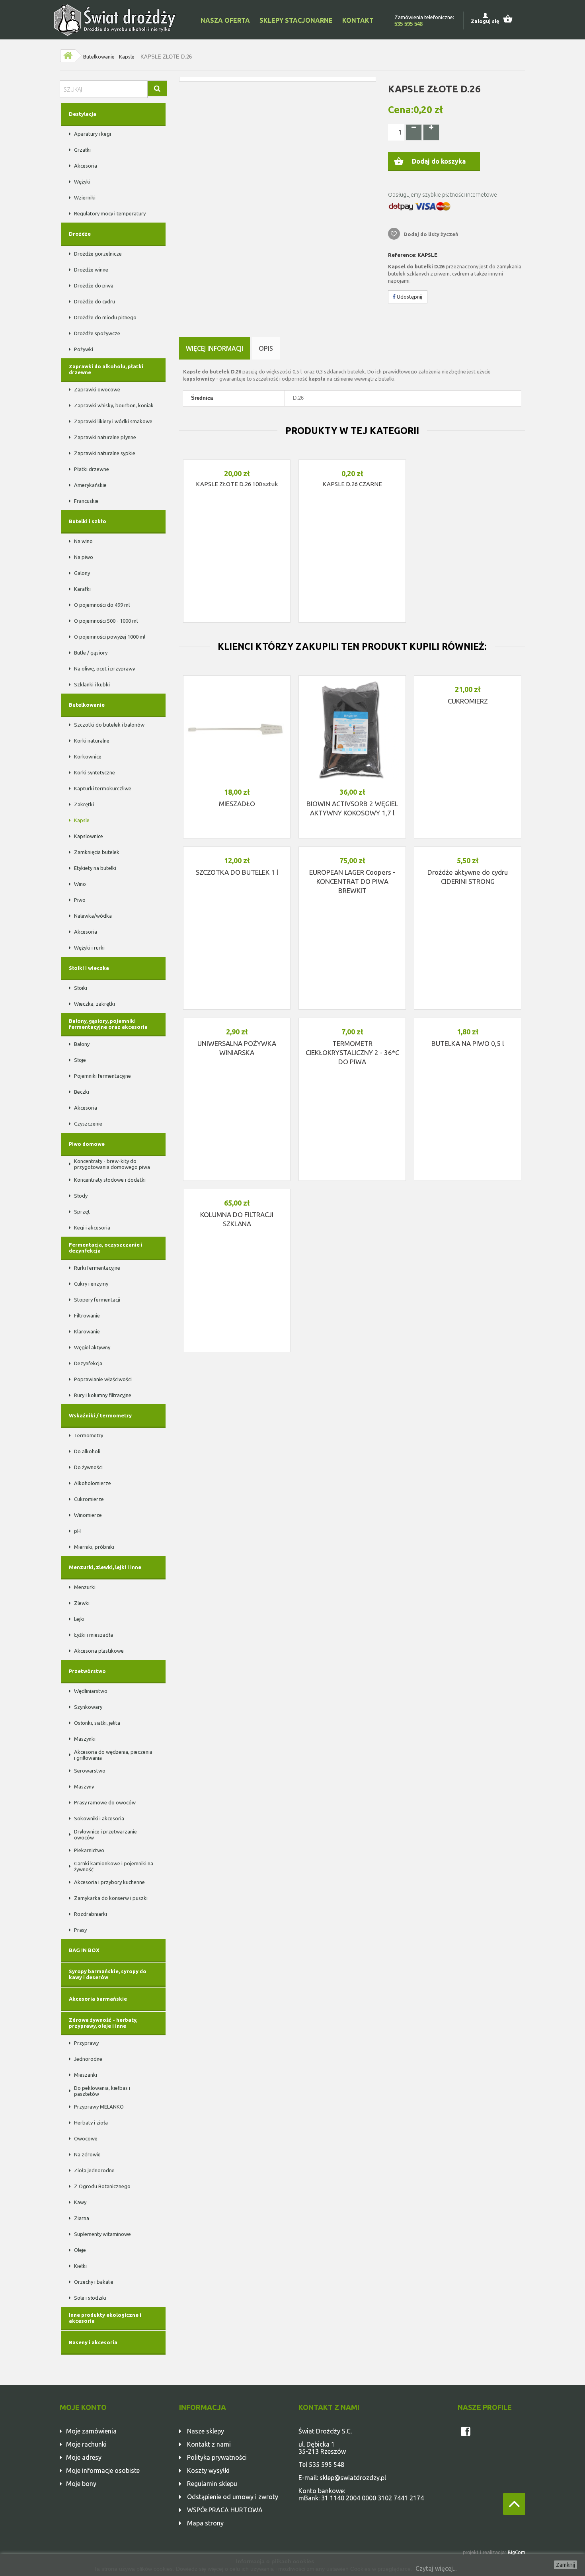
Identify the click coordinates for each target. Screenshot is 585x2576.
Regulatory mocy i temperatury (110, 213)
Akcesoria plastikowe (99, 1651)
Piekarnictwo (89, 1850)
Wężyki (82, 182)
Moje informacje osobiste (103, 2470)
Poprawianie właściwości (103, 1379)
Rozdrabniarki (91, 1914)
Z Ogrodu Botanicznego (102, 2186)
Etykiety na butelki (95, 868)
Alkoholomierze (93, 1483)
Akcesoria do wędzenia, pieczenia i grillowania (113, 1755)
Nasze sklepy (206, 2431)
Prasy (80, 1930)
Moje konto (83, 2407)
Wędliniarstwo (91, 1691)
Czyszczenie (88, 1124)
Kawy (80, 2202)
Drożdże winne (91, 270)
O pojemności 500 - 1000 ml (106, 621)
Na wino (83, 541)
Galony (82, 573)
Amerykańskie (90, 485)
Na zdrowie (87, 2154)
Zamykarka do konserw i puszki (111, 1898)
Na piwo (84, 557)
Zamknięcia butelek (97, 852)
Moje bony (81, 2484)
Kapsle (127, 57)
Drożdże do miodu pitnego (105, 317)
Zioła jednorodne (94, 2170)
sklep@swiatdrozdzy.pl (353, 2478)
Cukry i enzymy (91, 1284)
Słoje (80, 1060)
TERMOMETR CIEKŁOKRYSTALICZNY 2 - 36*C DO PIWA (352, 1052)
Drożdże (80, 234)
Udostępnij (409, 297)
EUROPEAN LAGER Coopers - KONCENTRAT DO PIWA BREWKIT (352, 881)
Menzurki (85, 1587)
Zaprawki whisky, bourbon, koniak (114, 405)
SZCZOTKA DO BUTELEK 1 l (237, 872)
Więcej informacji (214, 348)
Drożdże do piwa (94, 285)
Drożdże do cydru (95, 301)
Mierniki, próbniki (94, 1547)
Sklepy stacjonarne (296, 20)
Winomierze (88, 1515)
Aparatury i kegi (93, 134)
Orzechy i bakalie (94, 2282)
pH (77, 1531)
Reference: (402, 255)
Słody (81, 1196)
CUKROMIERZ (468, 701)
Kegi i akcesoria (92, 1227)
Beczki (82, 1092)
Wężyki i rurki (89, 948)
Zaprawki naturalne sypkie (105, 453)
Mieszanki (86, 2075)
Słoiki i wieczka (89, 968)
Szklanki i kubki (92, 684)
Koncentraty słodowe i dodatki (110, 1180)
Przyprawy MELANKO (99, 2107)
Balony (82, 1044)
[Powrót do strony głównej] (68, 56)
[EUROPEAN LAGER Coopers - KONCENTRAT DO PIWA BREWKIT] (352, 849)
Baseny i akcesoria (93, 2342)
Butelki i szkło (88, 521)
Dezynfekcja (88, 1363)
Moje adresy (84, 2457)
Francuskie (86, 501)
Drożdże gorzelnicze (98, 254)
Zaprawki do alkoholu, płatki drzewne (106, 369)
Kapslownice (89, 836)
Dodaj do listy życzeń (430, 234)
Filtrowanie (87, 1315)
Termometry (89, 1435)
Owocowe (86, 2138)
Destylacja (83, 114)
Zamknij (565, 2565)
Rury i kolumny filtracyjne (103, 1395)
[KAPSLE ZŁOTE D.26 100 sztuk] (237, 462)
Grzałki (82, 150)
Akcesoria (86, 166)
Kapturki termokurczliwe (103, 788)
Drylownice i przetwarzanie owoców (105, 1834)
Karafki (82, 589)
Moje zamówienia (91, 2431)
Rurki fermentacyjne (97, 1268)
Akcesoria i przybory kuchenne (109, 1882)
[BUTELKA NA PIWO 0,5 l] (468, 1020)
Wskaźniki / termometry (100, 1415)
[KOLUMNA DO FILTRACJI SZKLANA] (237, 1191)
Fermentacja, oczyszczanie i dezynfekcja (106, 1248)
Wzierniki (85, 197)
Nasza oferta (225, 20)
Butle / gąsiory (91, 653)
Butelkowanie (99, 57)
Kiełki (80, 2266)
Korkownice (88, 756)
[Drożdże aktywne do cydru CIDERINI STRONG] (468, 849)
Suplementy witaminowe (102, 2234)
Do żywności (88, 1467)
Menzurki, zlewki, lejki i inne (105, 1567)
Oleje (80, 2250)
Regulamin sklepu (212, 2484)
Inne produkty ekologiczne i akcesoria (105, 2318)
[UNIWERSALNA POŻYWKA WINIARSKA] (237, 1020)
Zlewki (82, 1603)
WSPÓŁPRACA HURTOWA (225, 2510)
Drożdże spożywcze (97, 333)
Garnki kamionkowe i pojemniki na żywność (114, 1866)
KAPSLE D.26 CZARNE (352, 484)
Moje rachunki (86, 2444)
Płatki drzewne (92, 469)
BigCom (517, 2552)
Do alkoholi (87, 1451)
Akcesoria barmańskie (98, 1999)
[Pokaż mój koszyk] (512, 18)
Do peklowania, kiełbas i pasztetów (102, 2091)
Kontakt (358, 20)
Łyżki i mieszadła (94, 1635)
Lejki (79, 1619)
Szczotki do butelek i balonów (109, 725)
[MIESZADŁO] (237, 729)
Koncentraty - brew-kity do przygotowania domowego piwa (112, 1164)
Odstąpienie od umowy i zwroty (233, 2497)
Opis (266, 348)
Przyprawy (86, 2043)
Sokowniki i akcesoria (99, 1818)
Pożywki (84, 349)
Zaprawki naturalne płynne (105, 437)
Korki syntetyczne (95, 772)
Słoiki (81, 988)
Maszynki (85, 1739)
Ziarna (82, 2218)
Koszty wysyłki (208, 2470)
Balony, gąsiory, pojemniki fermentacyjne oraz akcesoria (108, 1024)
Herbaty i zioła (91, 2123)
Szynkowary (88, 1707)
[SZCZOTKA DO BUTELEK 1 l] (237, 849)
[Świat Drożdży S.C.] (115, 20)
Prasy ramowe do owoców (105, 1802)
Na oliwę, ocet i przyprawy (104, 668)
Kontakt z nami (209, 2444)
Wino (80, 884)
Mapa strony (205, 2523)
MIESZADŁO (237, 804)
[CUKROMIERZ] (468, 678)
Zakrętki (84, 804)
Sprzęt (82, 1212)
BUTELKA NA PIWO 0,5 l (468, 1043)
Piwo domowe (87, 1144)
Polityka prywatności (217, 2457)
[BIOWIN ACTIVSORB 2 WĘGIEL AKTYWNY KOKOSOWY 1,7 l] (352, 729)
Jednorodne (88, 2059)
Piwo (80, 900)
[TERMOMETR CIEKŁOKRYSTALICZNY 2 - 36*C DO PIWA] (352, 1020)
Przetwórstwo (87, 1671)
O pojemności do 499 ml (102, 605)
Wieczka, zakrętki (95, 1004)
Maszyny (84, 1786)
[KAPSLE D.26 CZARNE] (352, 462)
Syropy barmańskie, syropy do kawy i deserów (108, 1974)
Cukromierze (89, 1499)
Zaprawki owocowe (97, 389)
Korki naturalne (92, 741)
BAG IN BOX (84, 1950)
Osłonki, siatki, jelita (97, 1723)
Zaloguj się (485, 21)
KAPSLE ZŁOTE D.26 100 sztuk (237, 484)
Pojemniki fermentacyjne (102, 1076)
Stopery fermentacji (97, 1300)
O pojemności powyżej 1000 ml (110, 637)
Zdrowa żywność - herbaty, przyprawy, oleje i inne (103, 2023)
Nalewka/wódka (93, 916)
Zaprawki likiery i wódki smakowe (113, 421)
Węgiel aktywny (92, 1347)
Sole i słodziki (90, 2298)
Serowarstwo (90, 1771)
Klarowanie (87, 1331)
